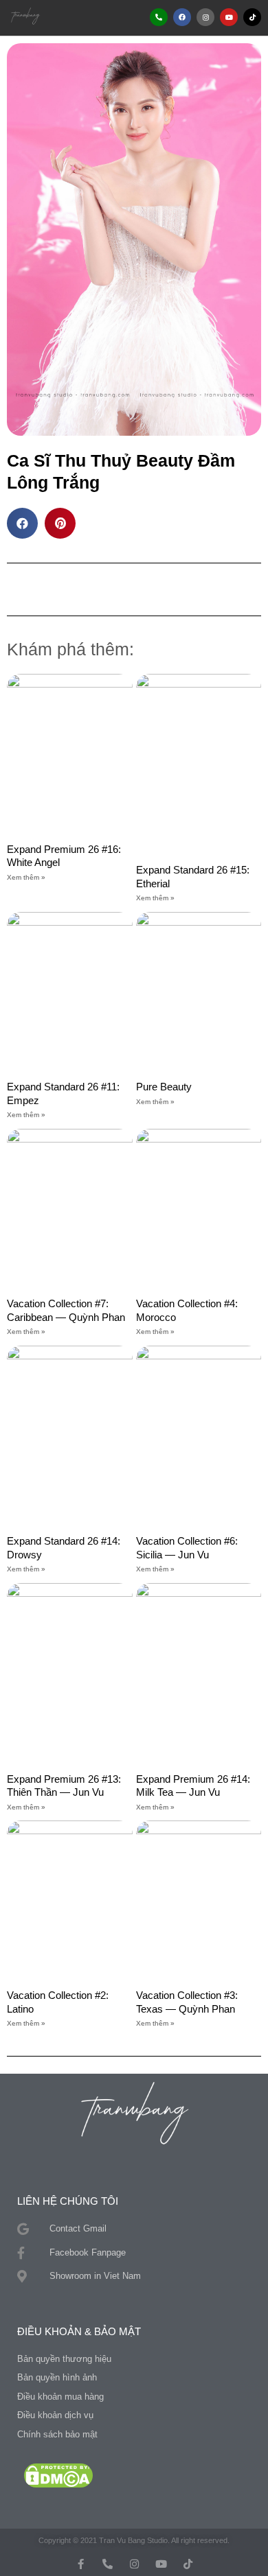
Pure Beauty (164, 1087)
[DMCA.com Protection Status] (58, 2475)
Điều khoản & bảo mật (79, 2331)
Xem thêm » (26, 877)
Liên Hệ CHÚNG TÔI (68, 2201)
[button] (97, 17)
